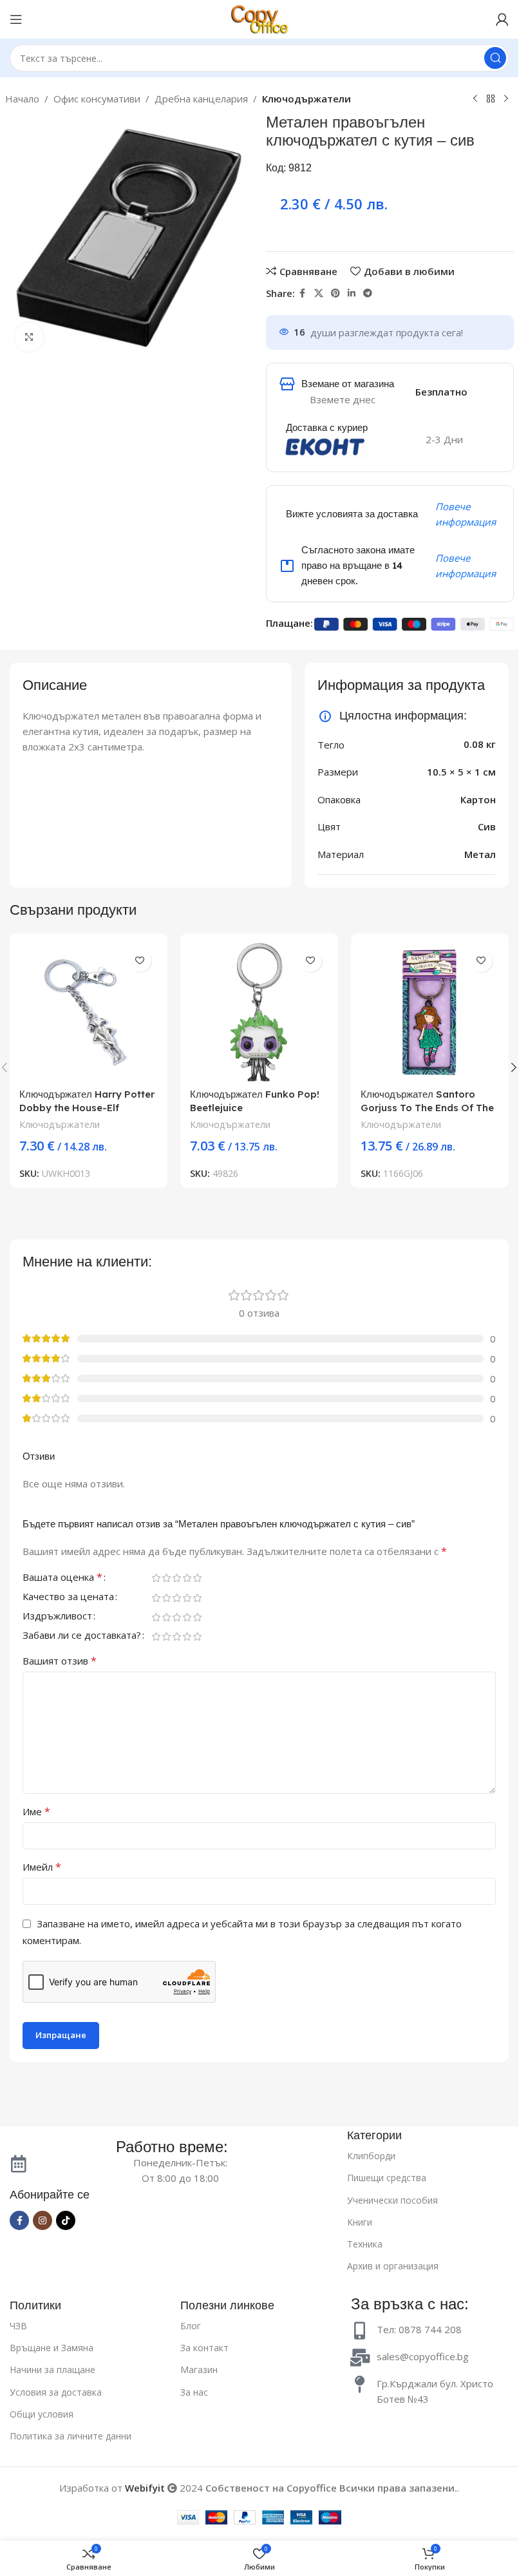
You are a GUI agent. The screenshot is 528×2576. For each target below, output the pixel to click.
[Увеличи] (29, 337)
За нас (194, 2392)
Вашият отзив (60, 1661)
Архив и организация (393, 2266)
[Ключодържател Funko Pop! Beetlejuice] (259, 1012)
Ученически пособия (392, 2200)
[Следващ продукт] (506, 99)
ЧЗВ (18, 2326)
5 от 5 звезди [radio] (197, 1578)
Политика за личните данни (71, 2436)
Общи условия (42, 2414)
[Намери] (495, 58)
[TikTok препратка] (66, 2220)
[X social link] (319, 293)
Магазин (199, 2370)
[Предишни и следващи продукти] (475, 99)
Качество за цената (68, 1597)
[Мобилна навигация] (16, 19)
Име (36, 1811)
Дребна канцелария (201, 99)
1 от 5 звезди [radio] (156, 1578)
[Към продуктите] (491, 99)
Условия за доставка (56, 2392)
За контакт (204, 2348)
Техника (365, 2244)
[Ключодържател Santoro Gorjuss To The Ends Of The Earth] (430, 1012)
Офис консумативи (97, 99)
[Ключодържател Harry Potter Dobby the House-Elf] (89, 1012)
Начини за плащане (52, 2370)
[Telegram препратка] (368, 293)
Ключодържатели (306, 99)
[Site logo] (259, 18)
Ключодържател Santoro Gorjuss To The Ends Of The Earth (427, 1108)
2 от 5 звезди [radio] (166, 1578)
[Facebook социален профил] (303, 293)
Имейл (42, 1867)
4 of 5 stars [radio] (187, 1578)
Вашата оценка (62, 1578)
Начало (22, 99)
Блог (191, 2326)
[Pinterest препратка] (335, 293)
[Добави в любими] (140, 961)
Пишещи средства (387, 2178)
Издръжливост (57, 1617)
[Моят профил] (502, 19)
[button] (514, 1067)
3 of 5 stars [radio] (176, 1578)
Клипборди (371, 2156)
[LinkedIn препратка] (352, 293)
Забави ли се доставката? (82, 1636)
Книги (360, 2222)
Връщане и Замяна (52, 2348)
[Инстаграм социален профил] (42, 2220)
